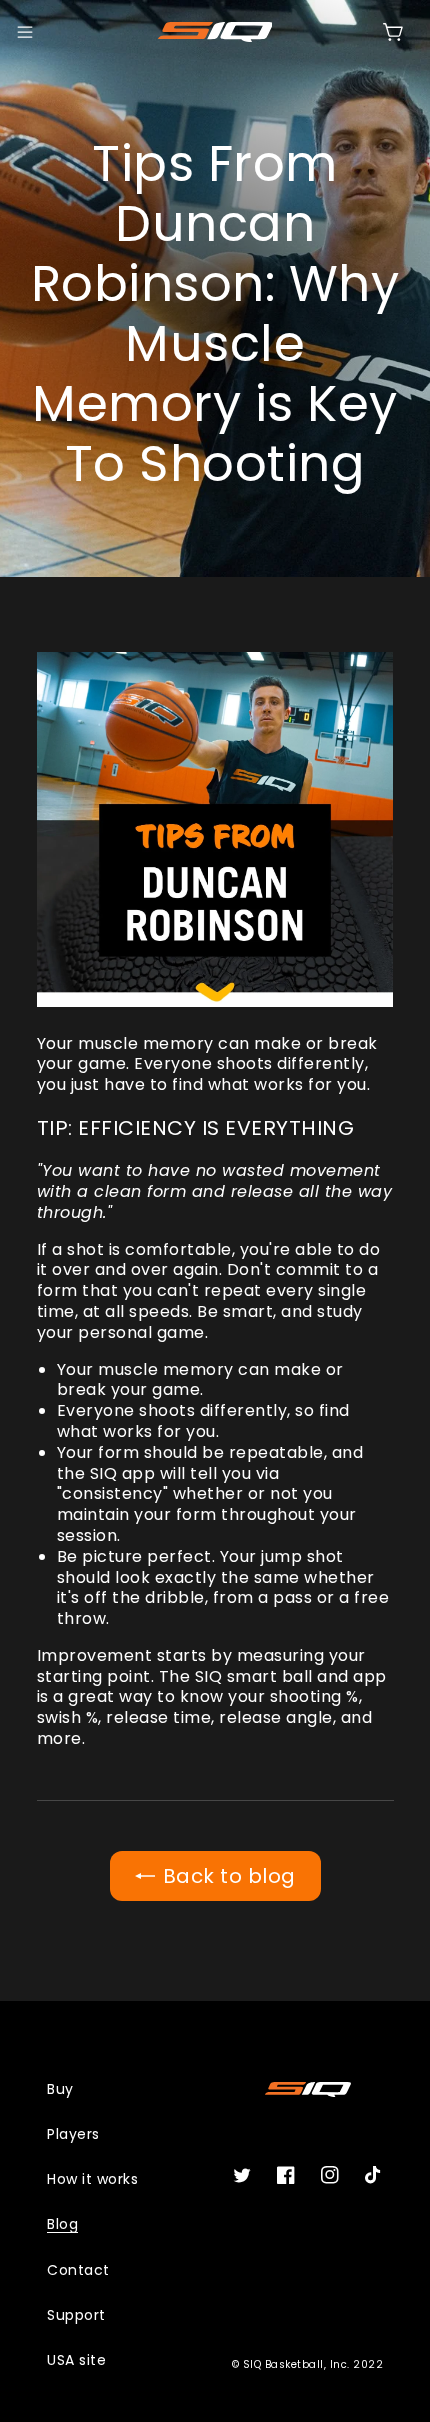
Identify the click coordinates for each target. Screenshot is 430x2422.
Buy (60, 2089)
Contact (78, 2270)
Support (76, 2315)
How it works (92, 2179)
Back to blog (229, 1876)
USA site (76, 2360)
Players (73, 2134)
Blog (62, 2224)
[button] (25, 32)
